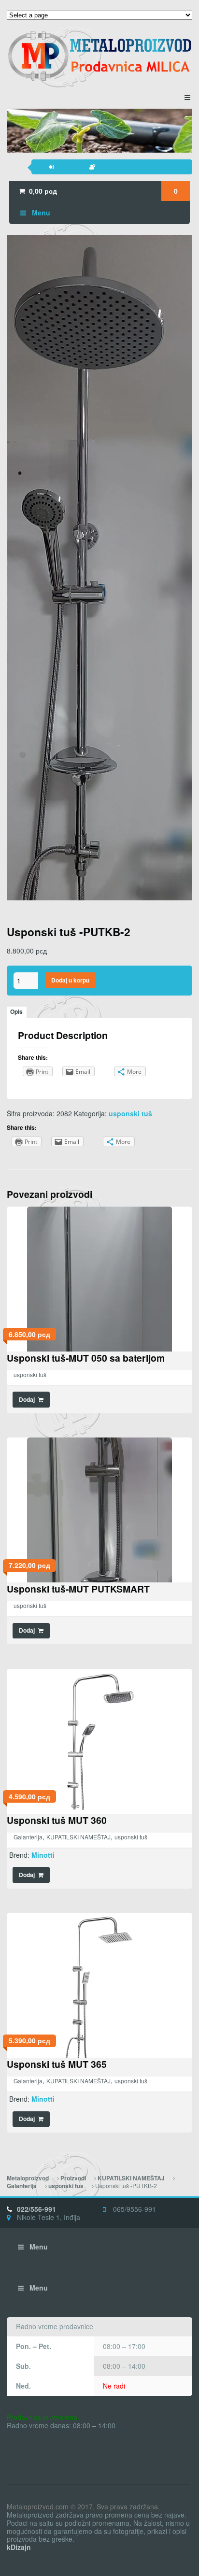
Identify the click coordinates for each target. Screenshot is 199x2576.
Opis (16, 1012)
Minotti (43, 1855)
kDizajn (19, 2547)
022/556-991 (36, 2209)
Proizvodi (73, 2178)
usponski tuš (130, 1113)
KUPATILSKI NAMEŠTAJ (78, 1837)
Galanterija (28, 1837)
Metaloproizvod (28, 2178)
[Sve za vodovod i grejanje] (99, 56)
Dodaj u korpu (70, 980)
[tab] (17, 1012)
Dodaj (27, 1400)
